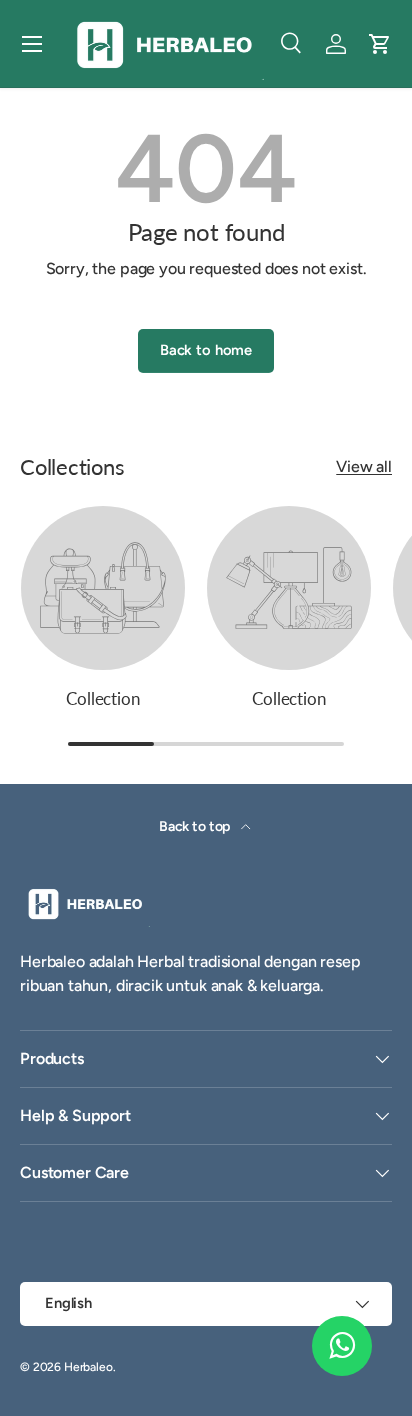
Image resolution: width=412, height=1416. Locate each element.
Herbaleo (88, 1367)
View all (364, 466)
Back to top (196, 826)
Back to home (206, 350)
